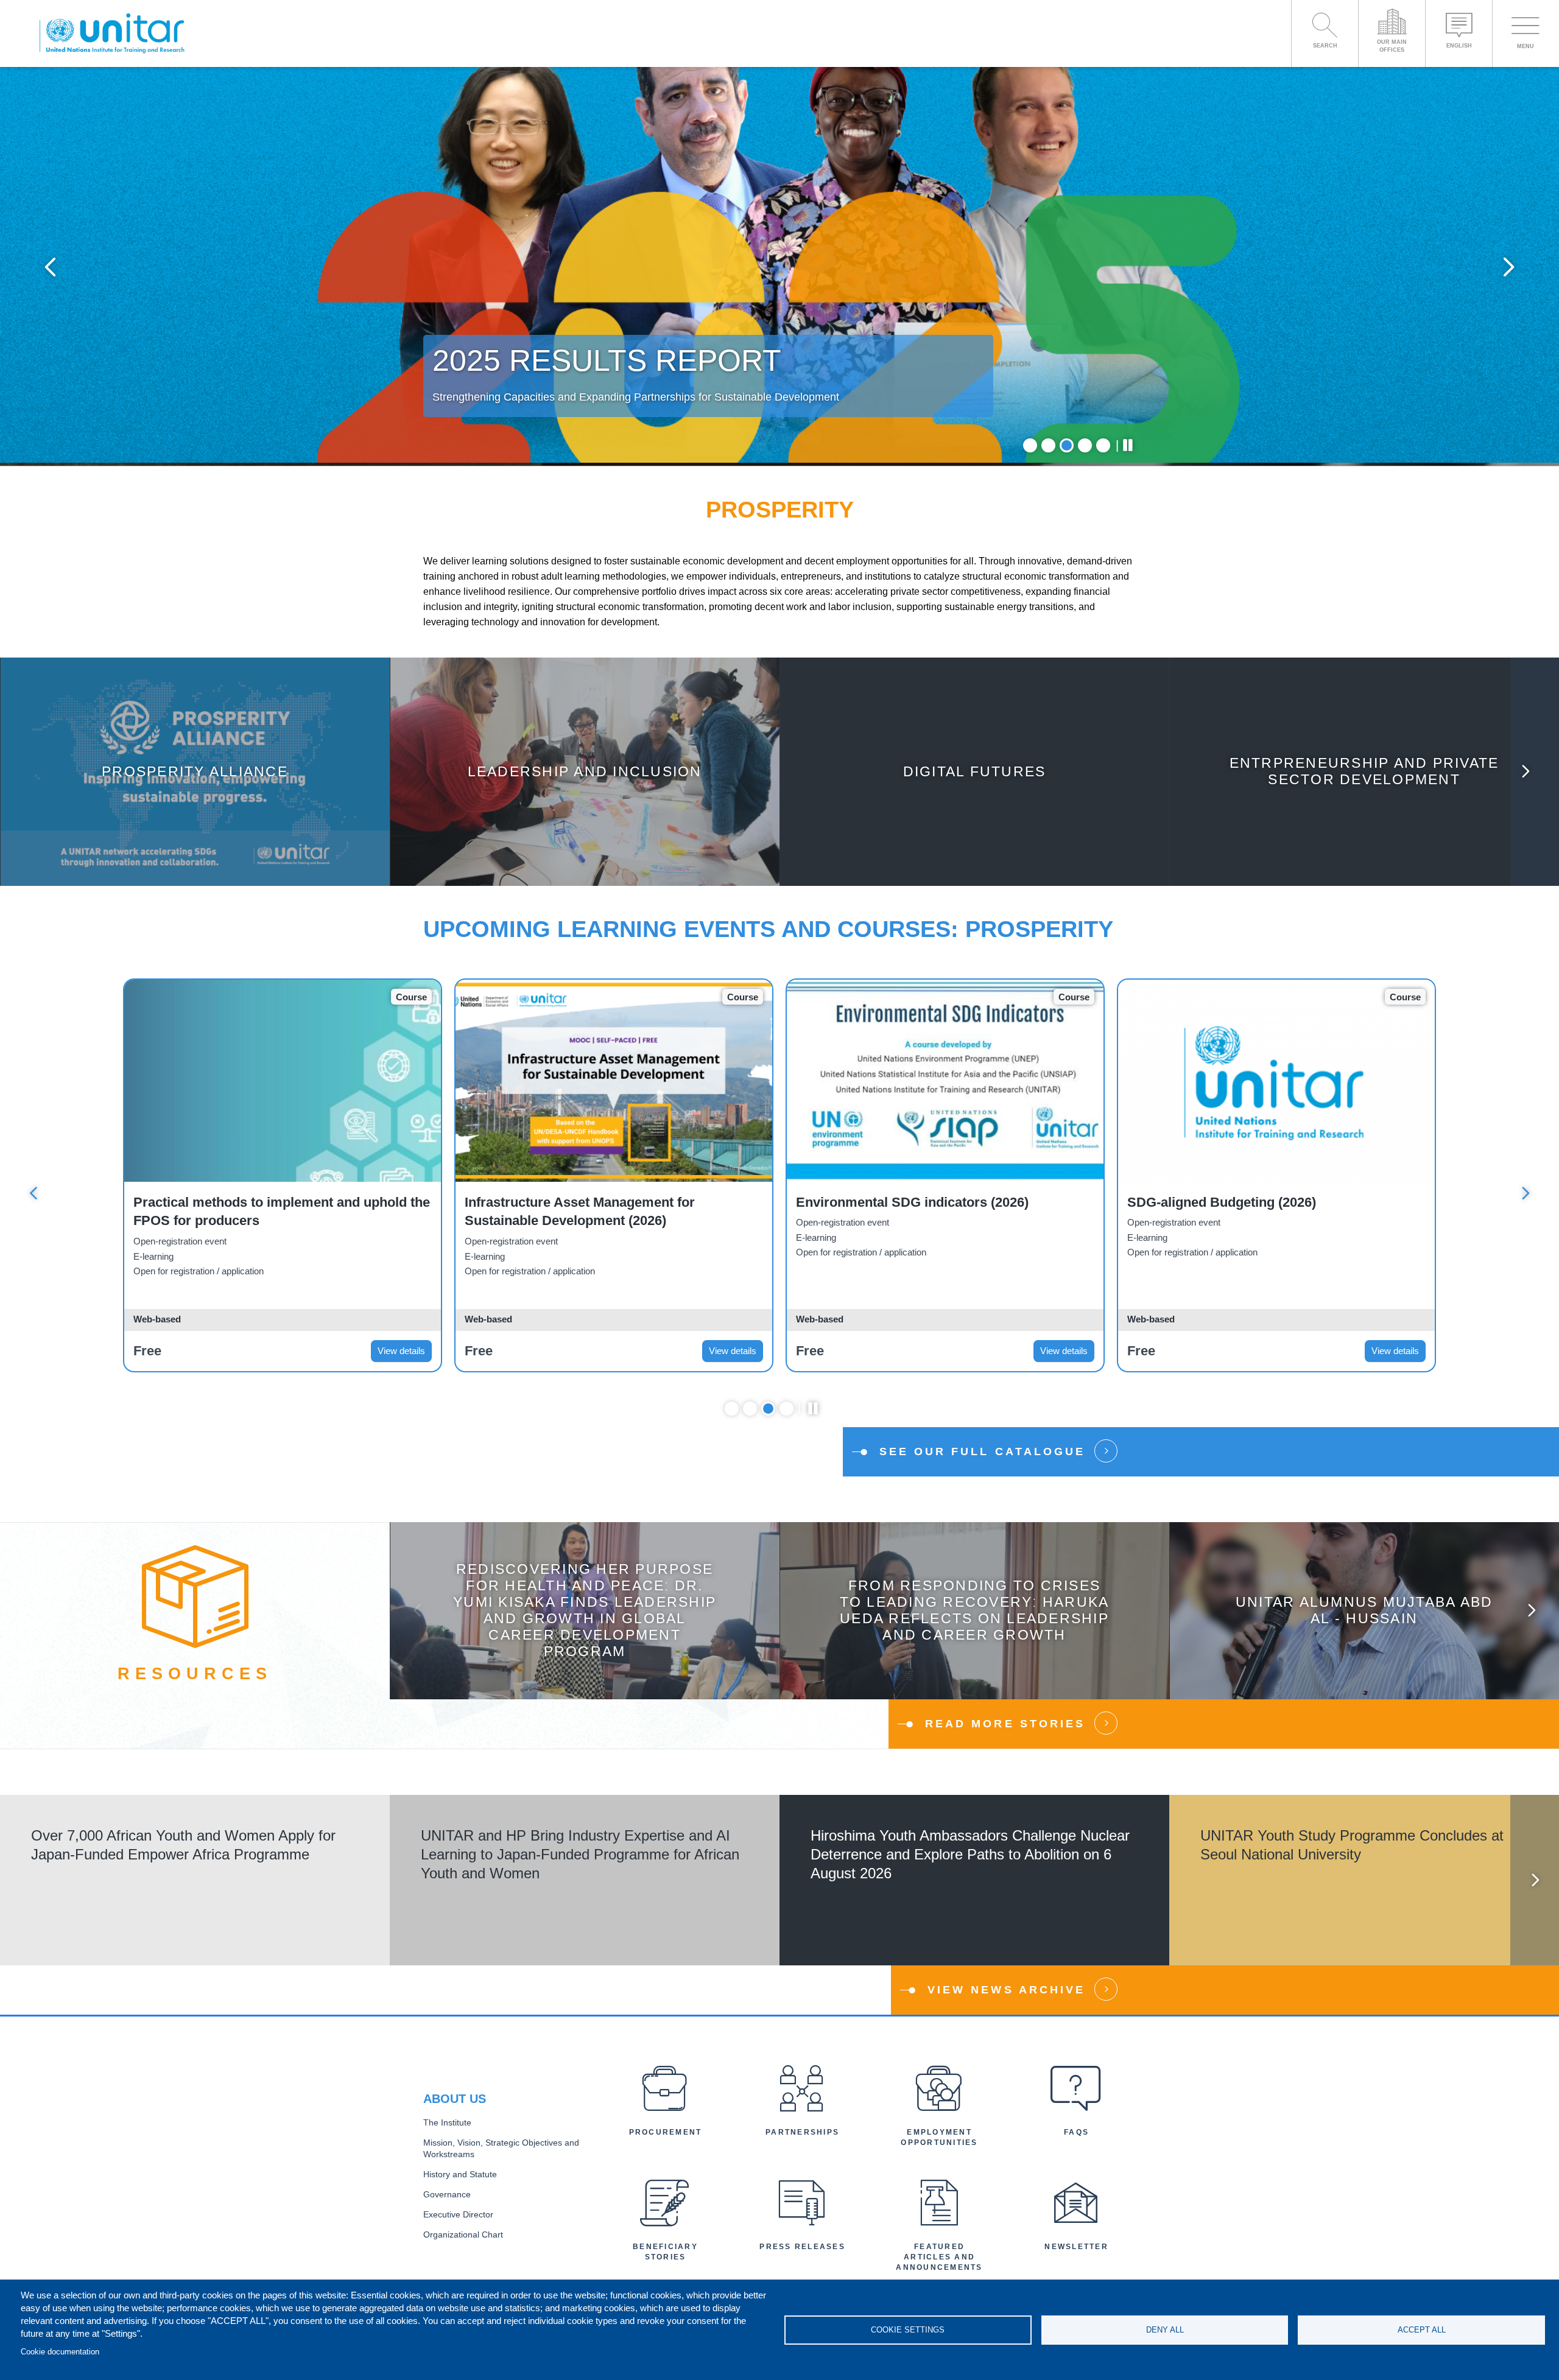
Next (1509, 266)
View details (401, 1351)
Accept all (1422, 2330)
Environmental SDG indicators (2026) (912, 1202)
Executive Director (458, 2215)
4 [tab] (1085, 445)
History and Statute (460, 2175)
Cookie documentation (60, 2352)
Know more (195, 781)
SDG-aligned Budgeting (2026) (1222, 1202)
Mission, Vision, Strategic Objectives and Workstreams (501, 2149)
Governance (447, 2195)
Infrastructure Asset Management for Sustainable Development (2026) (580, 1212)
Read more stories (1005, 1724)
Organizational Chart (463, 2235)
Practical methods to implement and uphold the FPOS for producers (282, 1212)
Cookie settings (908, 2330)
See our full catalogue (982, 1452)
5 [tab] (1103, 445)
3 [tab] (1067, 445)
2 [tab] (1048, 445)
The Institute (447, 2123)
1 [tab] (1030, 445)
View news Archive (1006, 1990)
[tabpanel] (779, 266)
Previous (50, 266)
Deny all (1165, 2330)
